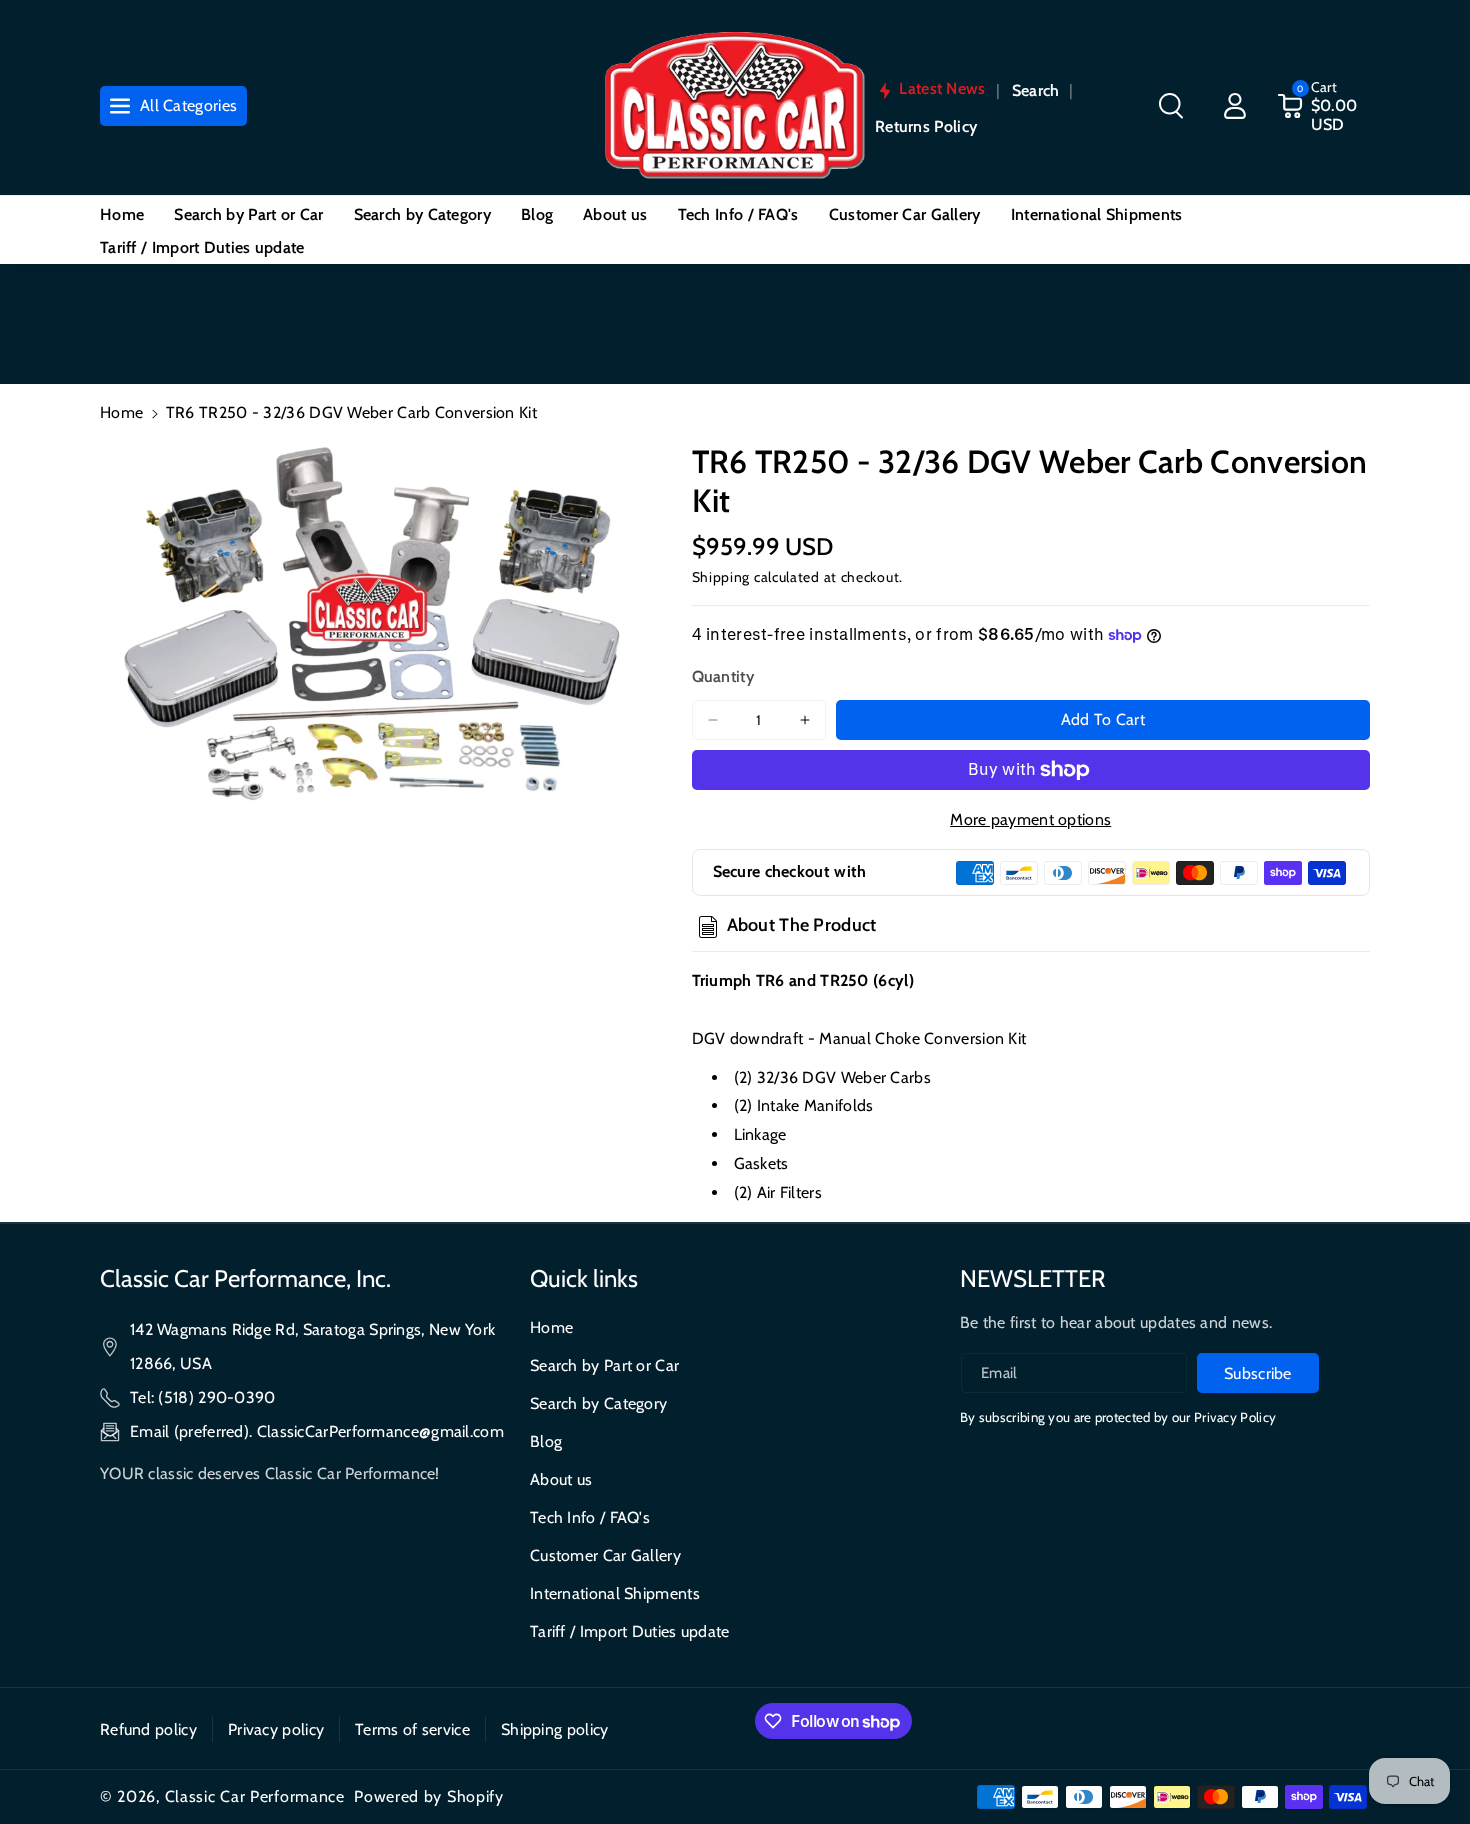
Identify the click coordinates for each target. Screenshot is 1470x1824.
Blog (546, 1441)
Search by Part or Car (604, 1365)
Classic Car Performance (255, 1796)
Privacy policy (276, 1729)
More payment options (1030, 819)
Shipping (721, 577)
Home (121, 412)
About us (561, 1479)
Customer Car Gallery (605, 1555)
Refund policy (148, 1729)
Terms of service (412, 1729)
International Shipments (615, 1593)
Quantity (723, 676)
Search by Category (598, 1403)
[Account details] (1235, 106)
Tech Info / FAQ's (590, 1517)
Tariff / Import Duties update (630, 1631)
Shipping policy (555, 1729)
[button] (1171, 106)
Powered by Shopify (429, 1796)
